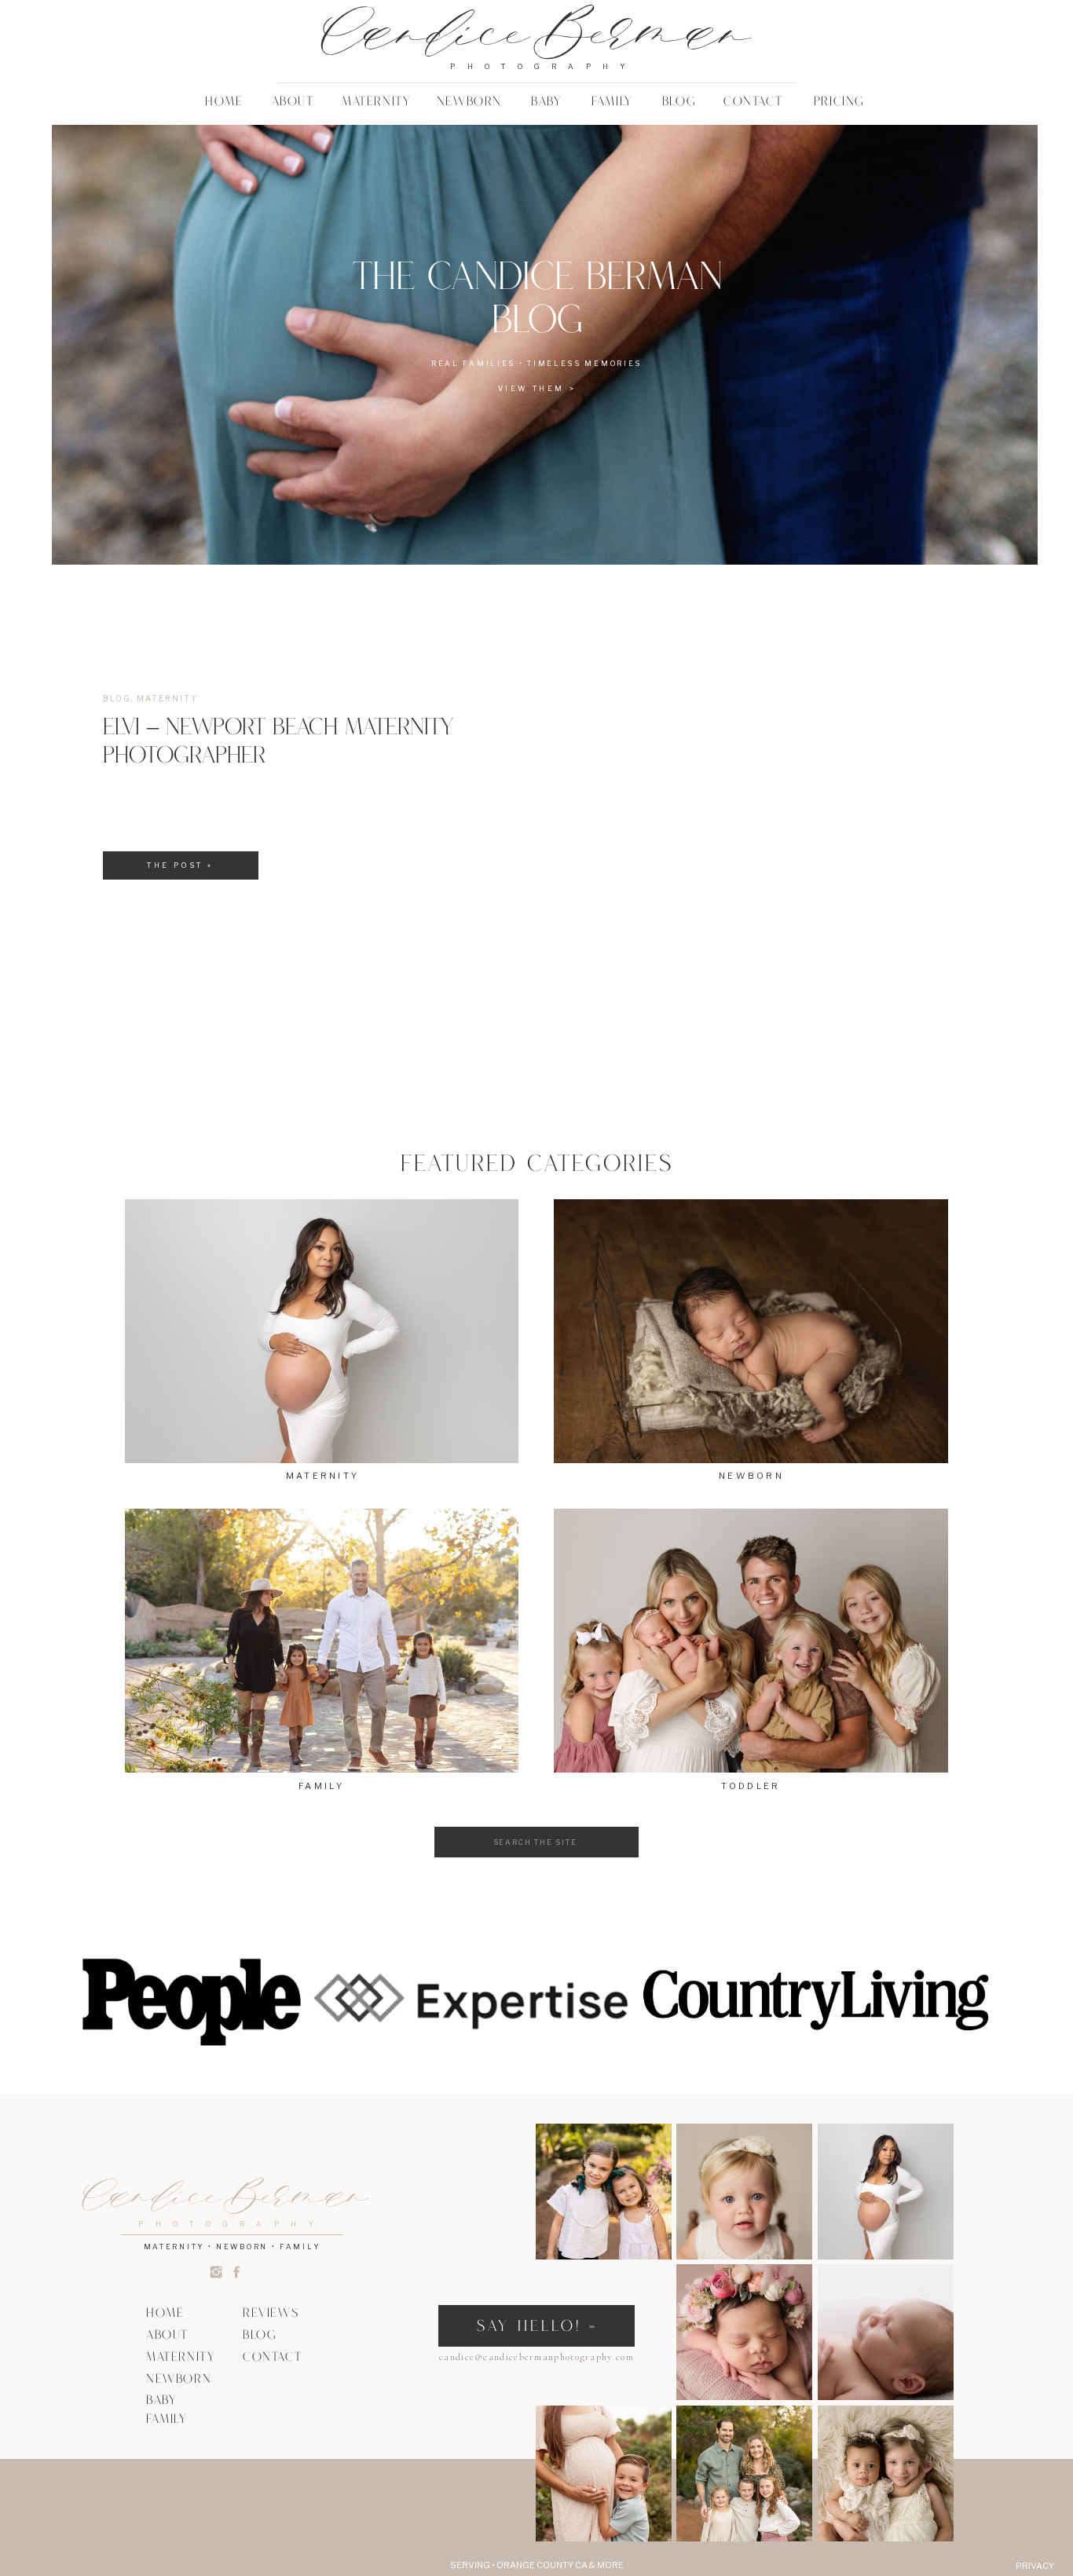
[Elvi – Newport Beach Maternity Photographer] (752, 797)
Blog (117, 698)
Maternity (167, 698)
